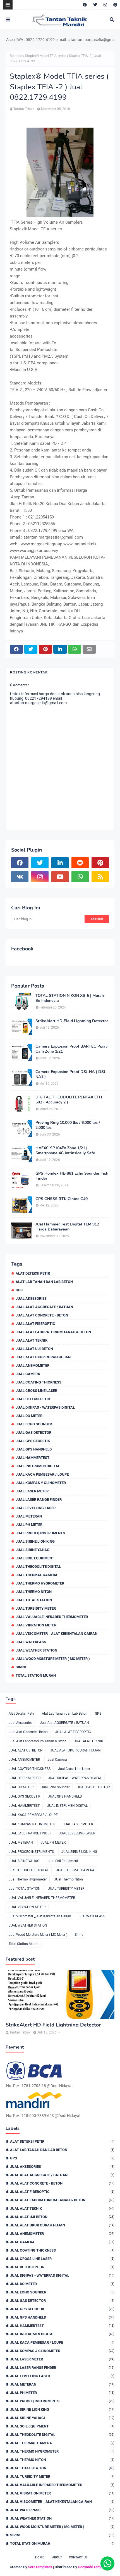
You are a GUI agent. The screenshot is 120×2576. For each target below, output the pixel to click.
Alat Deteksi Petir (33, 1273)
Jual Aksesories (31, 1298)
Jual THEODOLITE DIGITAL (38, 1567)
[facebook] (85, 5)
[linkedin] (60, 863)
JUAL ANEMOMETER (33, 1365)
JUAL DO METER (29, 1416)
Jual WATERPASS (31, 1642)
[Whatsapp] (107, 2563)
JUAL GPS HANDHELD (34, 1449)
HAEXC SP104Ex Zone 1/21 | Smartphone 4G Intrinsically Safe (65, 1151)
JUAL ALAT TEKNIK (32, 1340)
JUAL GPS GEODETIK (33, 1441)
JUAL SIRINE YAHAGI (33, 1550)
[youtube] (60, 877)
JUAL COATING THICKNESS (39, 1382)
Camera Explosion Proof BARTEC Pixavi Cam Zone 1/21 (72, 1049)
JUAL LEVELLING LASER (36, 1508)
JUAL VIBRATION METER (36, 1625)
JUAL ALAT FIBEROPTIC (35, 1324)
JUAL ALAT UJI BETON (34, 1349)
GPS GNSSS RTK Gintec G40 (62, 1199)
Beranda (16, 56)
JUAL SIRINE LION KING (35, 1541)
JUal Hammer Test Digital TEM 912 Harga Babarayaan (67, 1227)
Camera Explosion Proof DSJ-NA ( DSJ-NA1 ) (71, 1074)
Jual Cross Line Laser (36, 1391)
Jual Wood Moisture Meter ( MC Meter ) (53, 1659)
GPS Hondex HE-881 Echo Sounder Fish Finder (72, 1176)
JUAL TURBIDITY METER (36, 1608)
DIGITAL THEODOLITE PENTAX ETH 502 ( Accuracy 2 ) (69, 1100)
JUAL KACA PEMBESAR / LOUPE (42, 1474)
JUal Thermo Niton (34, 1592)
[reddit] (80, 863)
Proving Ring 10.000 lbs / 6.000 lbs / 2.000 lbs (68, 1125)
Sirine (21, 1667)
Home (40, 2557)
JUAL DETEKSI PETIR (33, 1399)
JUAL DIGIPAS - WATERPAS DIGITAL (45, 1407)
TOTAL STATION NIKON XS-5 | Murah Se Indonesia (70, 998)
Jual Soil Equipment (35, 1558)
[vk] (20, 877)
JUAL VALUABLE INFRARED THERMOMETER (52, 1617)
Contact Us (78, 2557)
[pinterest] (115, 5)
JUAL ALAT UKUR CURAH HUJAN (43, 1357)
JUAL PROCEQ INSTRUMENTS (40, 1533)
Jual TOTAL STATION (34, 1600)
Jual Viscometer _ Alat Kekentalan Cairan (57, 1634)
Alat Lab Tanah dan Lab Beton (44, 1282)
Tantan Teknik (24, 109)
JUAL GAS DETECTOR (33, 1432)
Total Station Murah (36, 1675)
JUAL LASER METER (32, 1491)
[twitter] (95, 5)
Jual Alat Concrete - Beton (42, 1315)
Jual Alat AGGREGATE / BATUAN (44, 1307)
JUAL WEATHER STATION (36, 1650)
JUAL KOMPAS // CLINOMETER (41, 1483)
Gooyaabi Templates (94, 2567)
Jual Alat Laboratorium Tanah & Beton (53, 1332)
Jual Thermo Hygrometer (40, 1583)
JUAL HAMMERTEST (33, 1458)
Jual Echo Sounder (34, 1424)
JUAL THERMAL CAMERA (37, 1575)
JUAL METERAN (29, 1516)
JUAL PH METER (29, 1525)
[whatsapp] (80, 877)
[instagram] (105, 5)
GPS (19, 1290)
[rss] (100, 877)
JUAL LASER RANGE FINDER (39, 1500)
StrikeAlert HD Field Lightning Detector (72, 1021)
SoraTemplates (40, 2567)
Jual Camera (28, 1374)
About (57, 2557)
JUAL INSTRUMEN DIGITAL (38, 1466)
